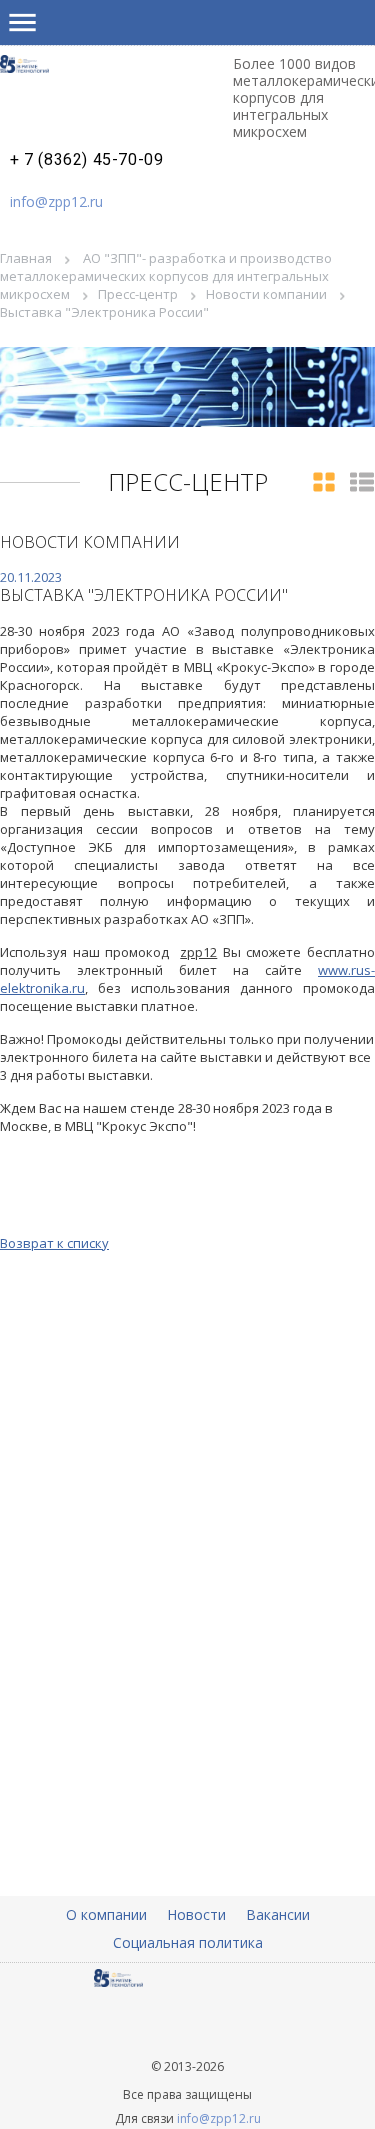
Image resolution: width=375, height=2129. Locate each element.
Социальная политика (188, 1942)
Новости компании (266, 294)
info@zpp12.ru (56, 201)
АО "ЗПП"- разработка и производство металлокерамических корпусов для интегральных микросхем (166, 276)
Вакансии (278, 1914)
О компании (106, 1914)
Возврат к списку (54, 1243)
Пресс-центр (138, 294)
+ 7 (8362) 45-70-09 (86, 160)
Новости (196, 1914)
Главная (26, 258)
